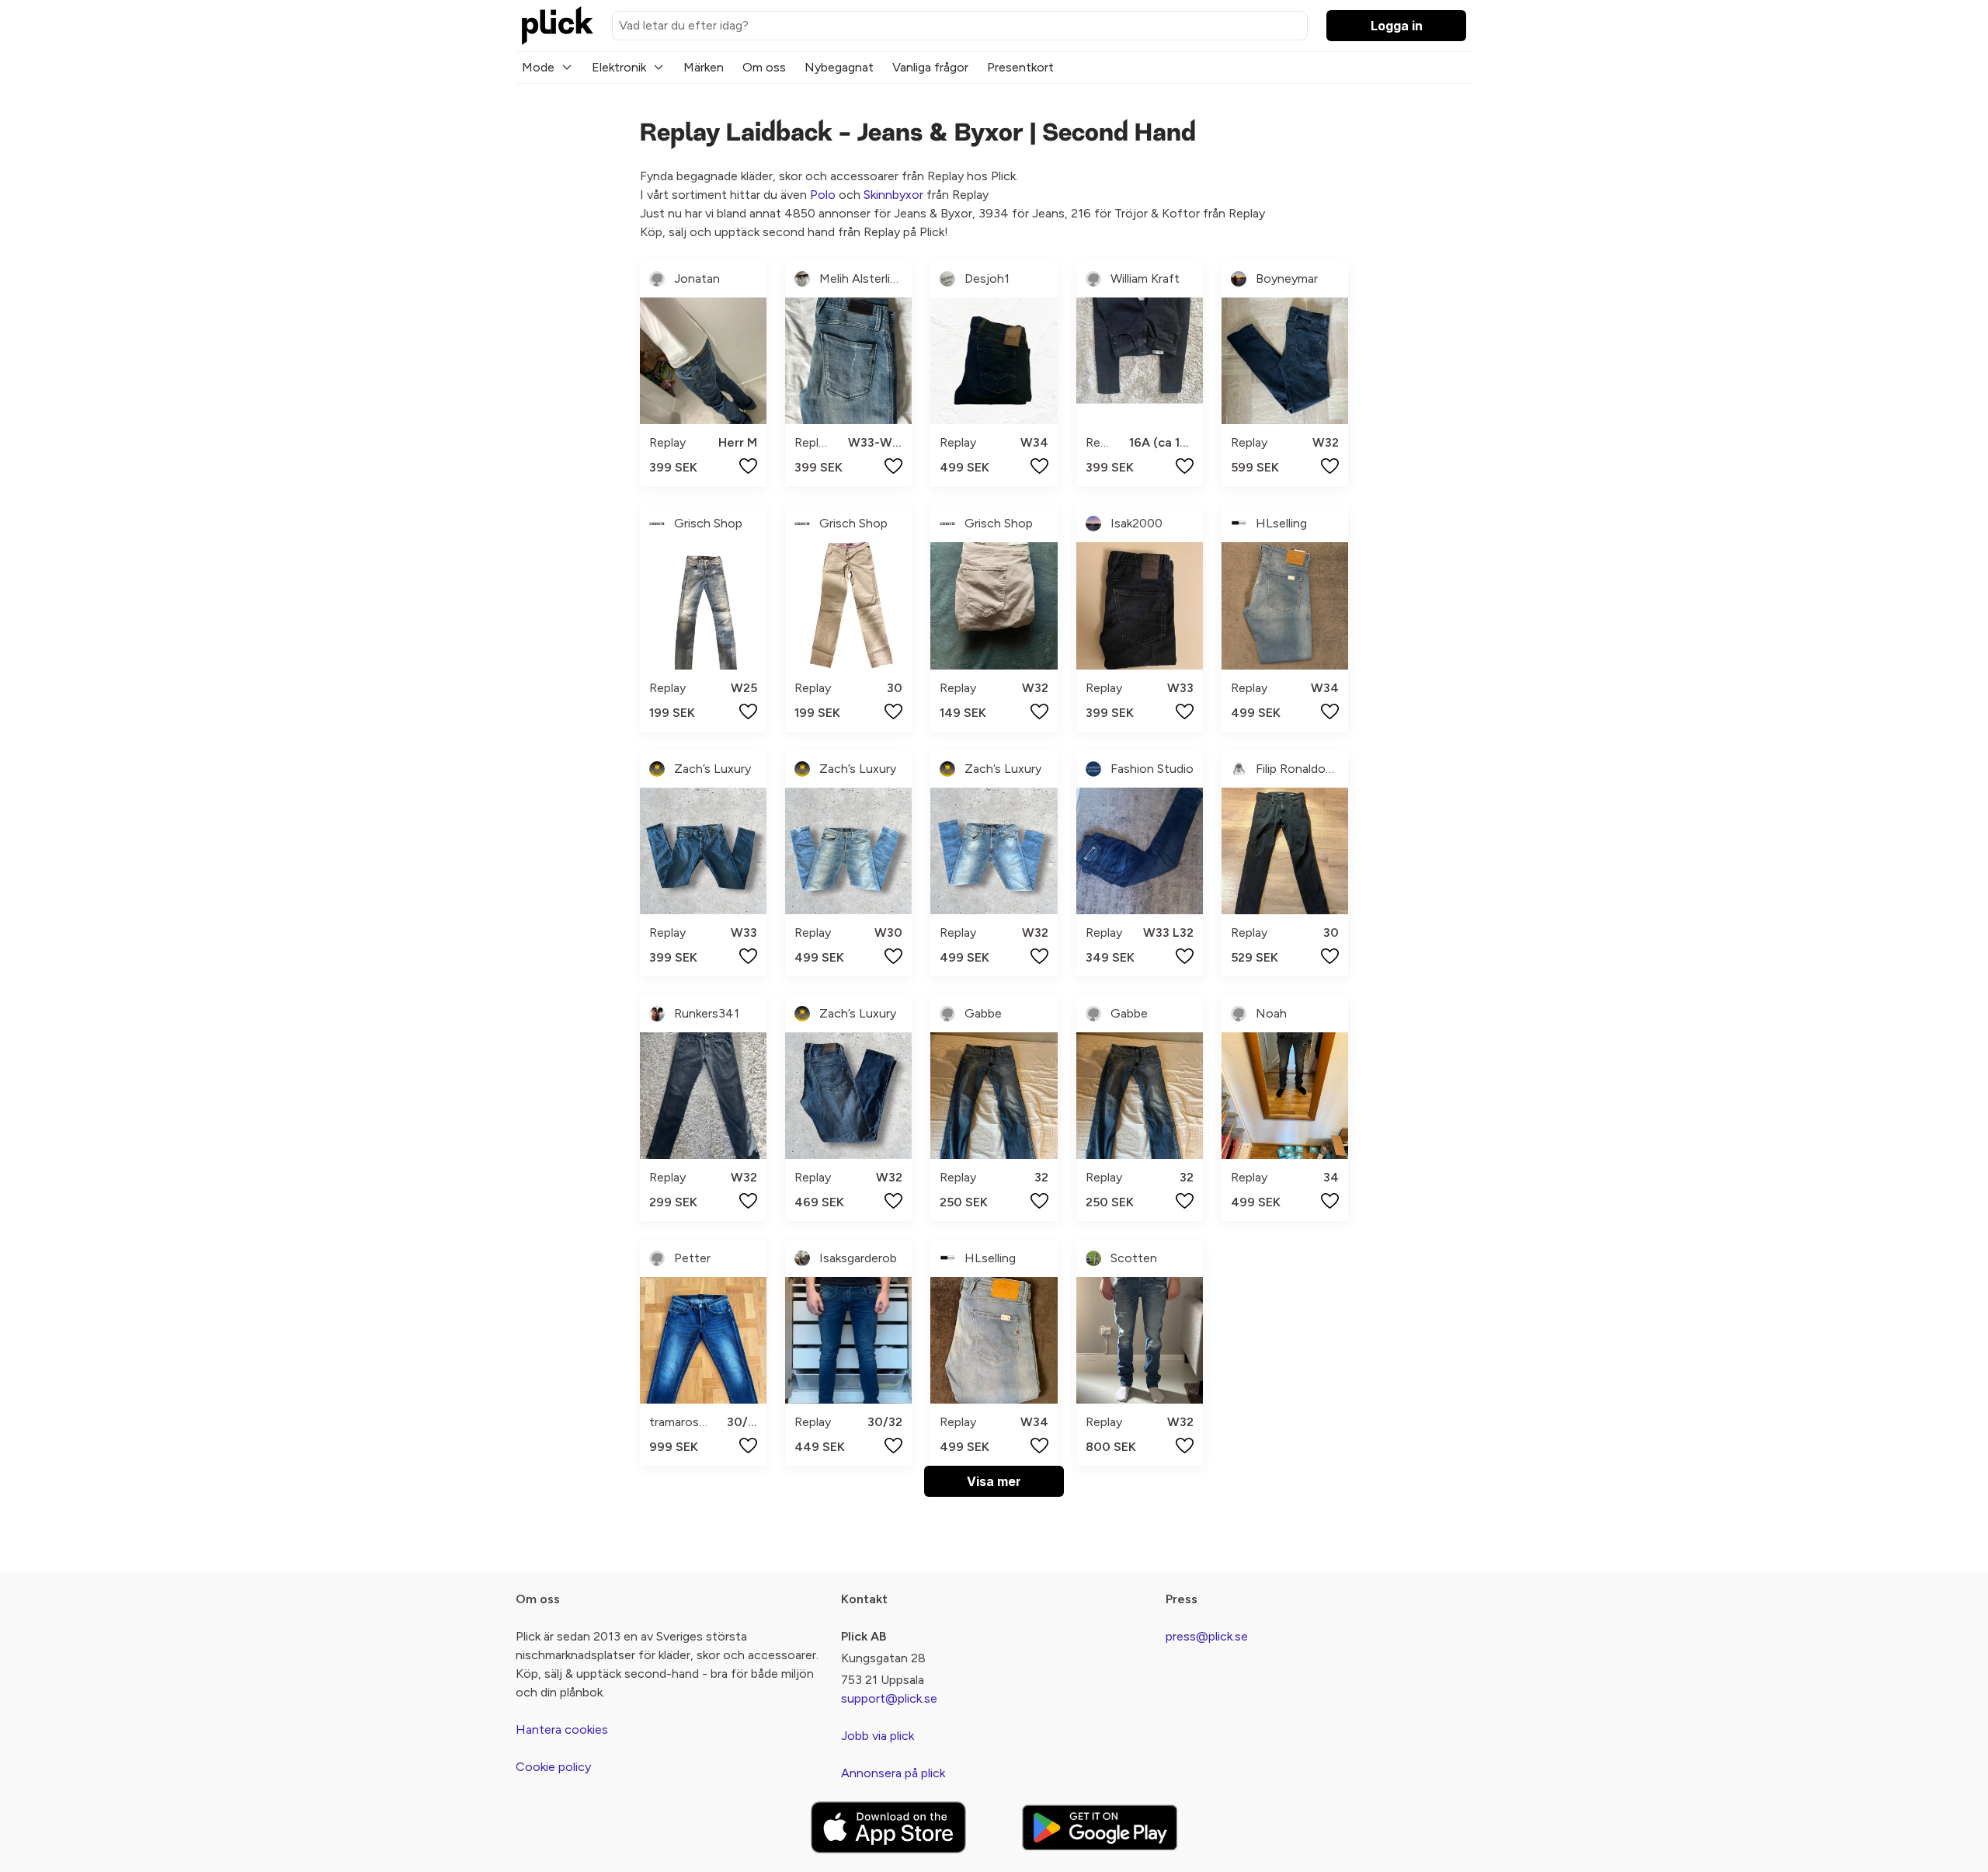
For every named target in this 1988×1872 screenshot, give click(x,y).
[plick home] (558, 26)
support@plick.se (889, 1698)
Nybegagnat (839, 67)
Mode (538, 67)
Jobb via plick (878, 1736)
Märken (704, 67)
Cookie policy (553, 1767)
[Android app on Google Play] (1100, 1827)
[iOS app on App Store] (888, 1827)
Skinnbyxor (893, 195)
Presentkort (1020, 67)
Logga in (1397, 26)
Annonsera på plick (893, 1773)
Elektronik (619, 67)
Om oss (764, 67)
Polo (823, 195)
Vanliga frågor (930, 67)
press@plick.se (1207, 1636)
